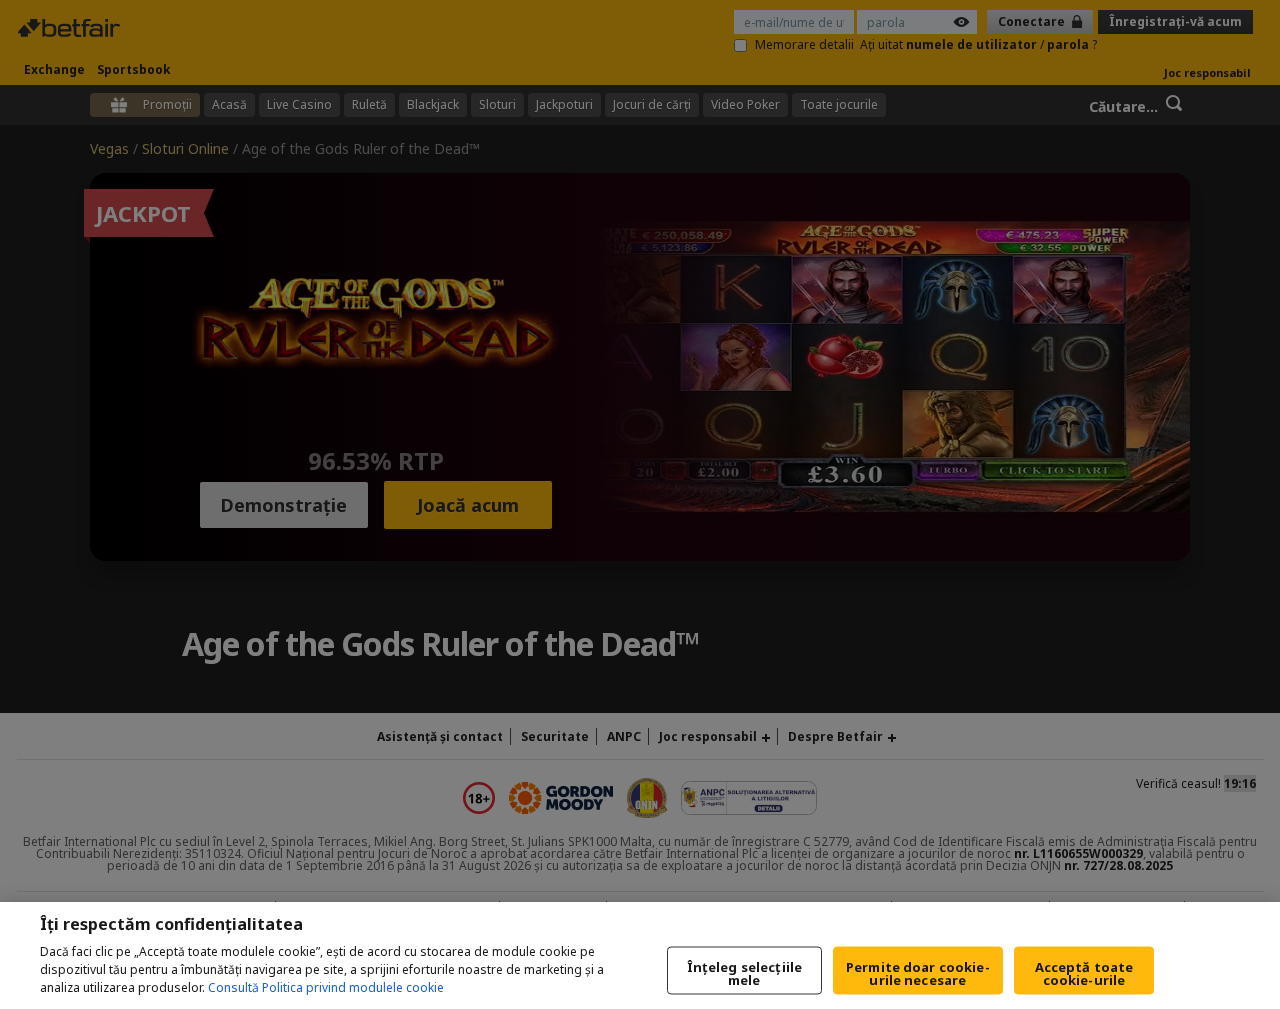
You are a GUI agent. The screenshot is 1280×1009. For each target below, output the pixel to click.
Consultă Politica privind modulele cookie (326, 987)
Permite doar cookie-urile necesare (918, 973)
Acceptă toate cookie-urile (1084, 973)
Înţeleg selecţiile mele (744, 973)
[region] (640, 955)
